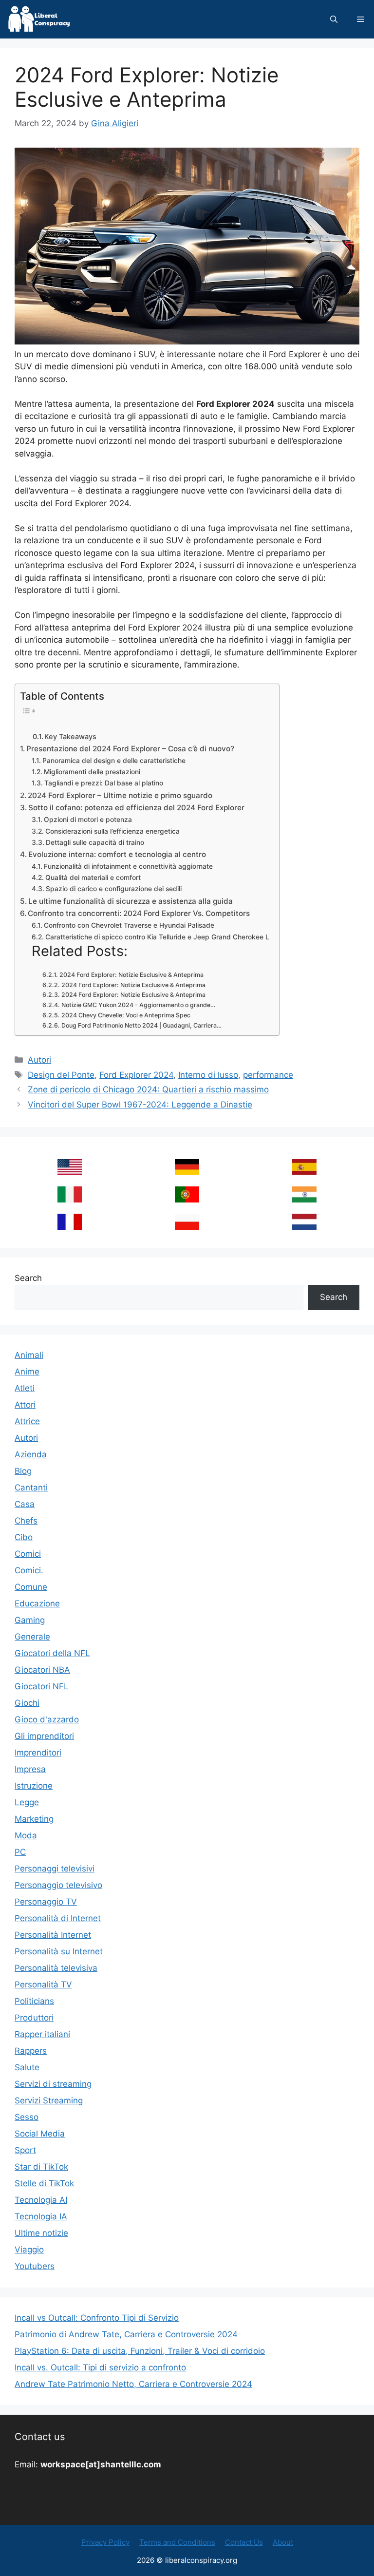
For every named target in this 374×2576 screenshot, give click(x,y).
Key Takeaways (70, 737)
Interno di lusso (208, 1075)
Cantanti (31, 1488)
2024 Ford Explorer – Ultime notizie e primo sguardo (120, 795)
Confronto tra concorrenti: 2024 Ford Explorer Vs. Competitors (139, 913)
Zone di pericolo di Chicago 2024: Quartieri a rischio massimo (148, 1089)
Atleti (25, 1388)
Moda (26, 1835)
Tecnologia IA (41, 2216)
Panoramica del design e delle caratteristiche (114, 761)
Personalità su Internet (59, 1951)
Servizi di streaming (53, 2084)
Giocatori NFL (42, 1686)
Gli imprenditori (44, 1736)
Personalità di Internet (58, 1918)
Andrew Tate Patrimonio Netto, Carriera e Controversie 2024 (133, 2384)
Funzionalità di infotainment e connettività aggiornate (128, 866)
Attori (25, 1405)
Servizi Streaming (49, 2100)
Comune (31, 1587)
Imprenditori (38, 1753)
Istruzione (34, 1786)
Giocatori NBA (42, 1670)
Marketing (34, 1819)
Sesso (27, 2117)
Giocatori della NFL (52, 1653)
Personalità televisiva (56, 1968)
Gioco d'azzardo (47, 1719)
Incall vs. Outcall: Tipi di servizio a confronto (100, 2367)
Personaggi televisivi (55, 1869)
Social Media (40, 2134)
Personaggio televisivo (58, 1885)
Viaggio (29, 2250)
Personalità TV (43, 1984)
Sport (25, 2150)
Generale (32, 1637)
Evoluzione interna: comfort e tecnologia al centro (117, 854)
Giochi (27, 1703)
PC (20, 1852)
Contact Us (244, 2542)
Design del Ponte (61, 1075)
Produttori (34, 2018)
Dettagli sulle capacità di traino (95, 842)
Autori (39, 1060)
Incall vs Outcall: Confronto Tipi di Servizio (97, 2318)
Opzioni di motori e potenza (88, 820)
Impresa (30, 1769)
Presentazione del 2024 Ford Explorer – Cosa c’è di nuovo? (130, 749)
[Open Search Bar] (334, 19)
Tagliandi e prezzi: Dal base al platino (104, 783)
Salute (27, 2067)
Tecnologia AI (41, 2200)
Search (28, 1278)
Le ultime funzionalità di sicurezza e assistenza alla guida (131, 901)
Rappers (31, 2051)
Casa (25, 1504)
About (283, 2542)
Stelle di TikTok (44, 2183)
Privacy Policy (105, 2542)
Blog (23, 1471)
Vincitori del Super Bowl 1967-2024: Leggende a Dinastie (140, 1105)
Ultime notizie (41, 2233)
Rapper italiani (42, 2034)
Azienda (31, 1454)
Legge (27, 1802)
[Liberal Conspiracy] (38, 19)
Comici (28, 1554)
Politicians (34, 2001)
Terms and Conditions (177, 2542)
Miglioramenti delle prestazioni (92, 772)
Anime (27, 1372)
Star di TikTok (41, 2167)
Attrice (27, 1421)
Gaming (30, 1620)
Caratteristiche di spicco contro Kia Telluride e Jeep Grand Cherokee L (157, 937)
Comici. (29, 1570)
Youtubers (35, 2266)
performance (268, 1075)
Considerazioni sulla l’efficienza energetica (112, 831)
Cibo (24, 1537)
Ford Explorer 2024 (136, 1075)
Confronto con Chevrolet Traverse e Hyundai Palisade (129, 925)
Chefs (26, 1521)
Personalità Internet (53, 1935)
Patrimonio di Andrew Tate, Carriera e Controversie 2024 (126, 2334)
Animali (29, 1355)
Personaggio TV (46, 1902)
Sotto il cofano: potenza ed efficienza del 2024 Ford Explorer (136, 808)
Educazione (37, 1603)
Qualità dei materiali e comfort (93, 878)
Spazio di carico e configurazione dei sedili (114, 889)
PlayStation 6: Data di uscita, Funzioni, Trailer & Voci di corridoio (140, 2351)
